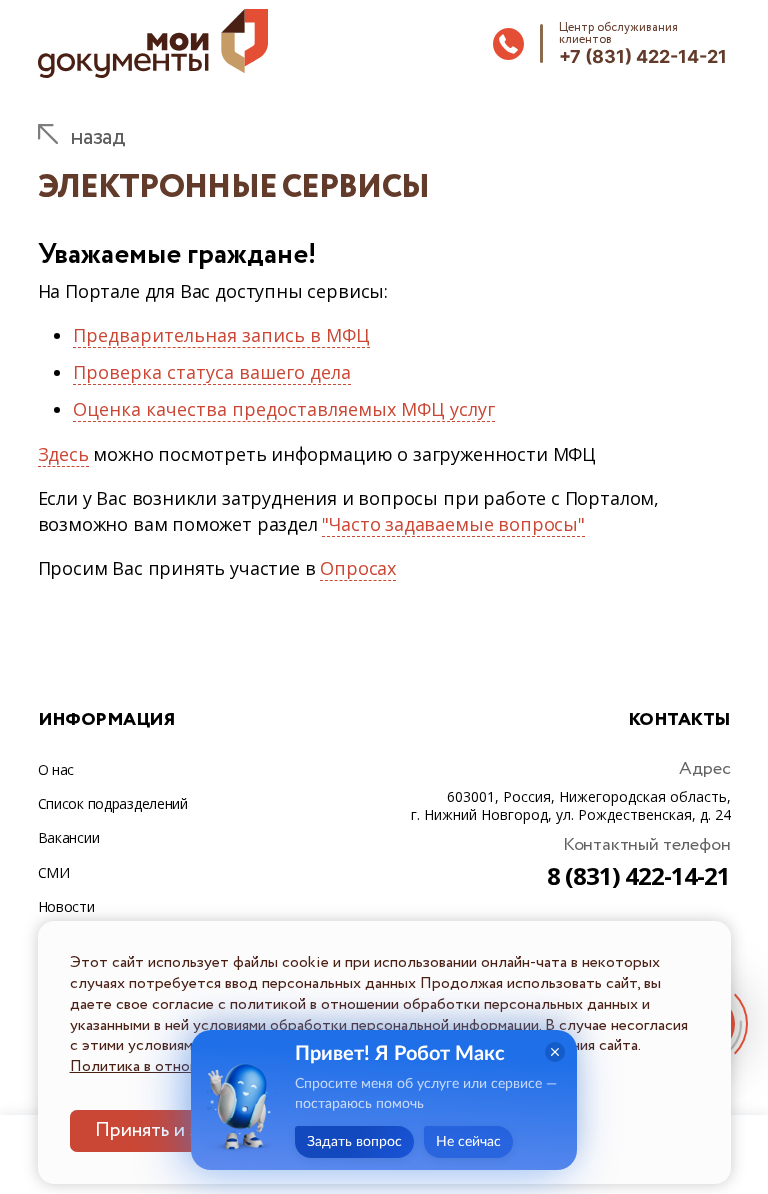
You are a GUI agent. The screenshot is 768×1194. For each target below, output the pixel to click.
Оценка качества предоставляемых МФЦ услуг (284, 409)
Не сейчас (468, 1142)
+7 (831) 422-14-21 (643, 56)
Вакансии (69, 837)
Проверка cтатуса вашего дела (212, 372)
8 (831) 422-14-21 (639, 875)
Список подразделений (113, 803)
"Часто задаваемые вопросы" (453, 524)
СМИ (54, 872)
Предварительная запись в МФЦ (221, 335)
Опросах (358, 568)
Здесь (63, 454)
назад (97, 137)
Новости (66, 906)
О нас (56, 769)
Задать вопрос (354, 1142)
